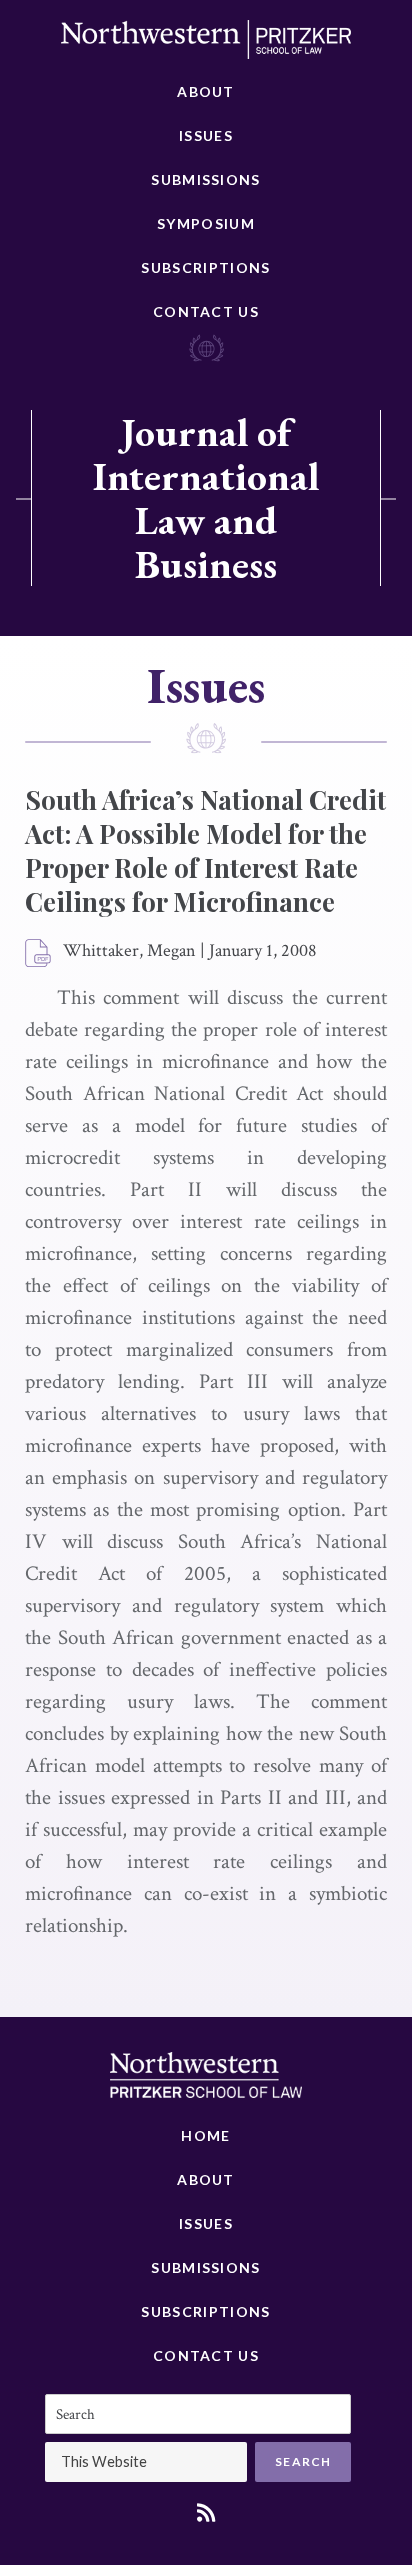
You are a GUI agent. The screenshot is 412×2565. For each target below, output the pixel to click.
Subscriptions (205, 267)
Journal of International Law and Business (206, 498)
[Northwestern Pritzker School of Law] (206, 45)
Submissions (205, 179)
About (206, 91)
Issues (206, 135)
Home (205, 2135)
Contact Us (206, 311)
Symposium (206, 223)
